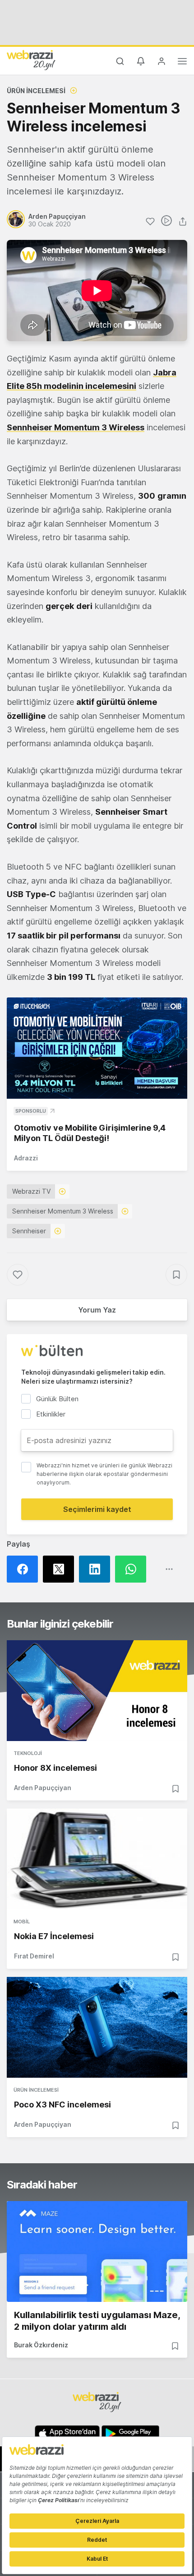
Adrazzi (26, 1158)
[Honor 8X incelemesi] (97, 1691)
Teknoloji (28, 1753)
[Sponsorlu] (97, 1048)
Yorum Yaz (97, 1310)
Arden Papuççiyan (43, 1788)
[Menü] (182, 63)
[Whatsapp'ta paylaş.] (133, 1569)
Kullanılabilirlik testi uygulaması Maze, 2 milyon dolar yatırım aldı (97, 2321)
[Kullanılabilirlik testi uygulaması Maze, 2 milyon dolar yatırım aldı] (97, 2251)
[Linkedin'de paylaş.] (97, 1569)
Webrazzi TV (31, 1191)
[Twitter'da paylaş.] (61, 1569)
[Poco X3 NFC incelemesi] (97, 2027)
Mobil (22, 1922)
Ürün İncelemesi (36, 91)
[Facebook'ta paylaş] (25, 1569)
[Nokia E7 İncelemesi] (97, 1859)
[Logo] (31, 60)
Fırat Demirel (34, 1956)
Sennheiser (29, 1231)
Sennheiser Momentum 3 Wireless (63, 1211)
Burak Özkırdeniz (41, 2345)
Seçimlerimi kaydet (97, 1509)
